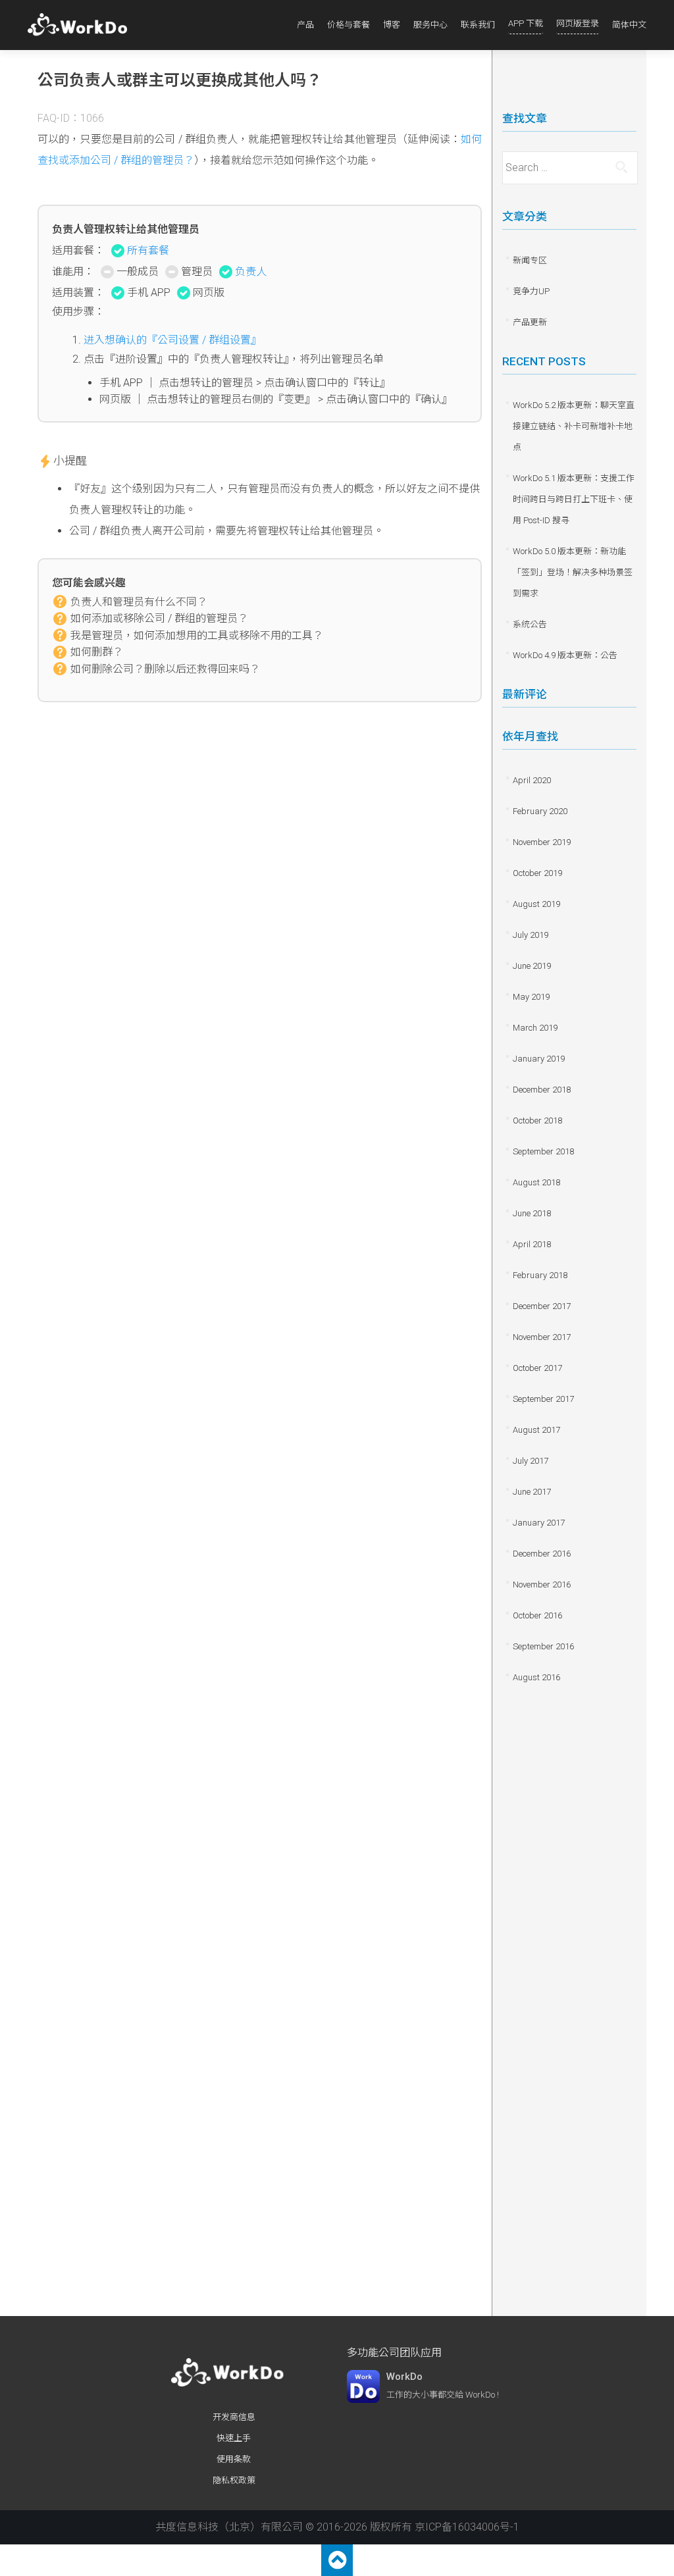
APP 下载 (526, 23)
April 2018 (532, 1244)
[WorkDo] (81, 25)
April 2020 (532, 780)
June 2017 (532, 1492)
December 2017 (542, 1306)
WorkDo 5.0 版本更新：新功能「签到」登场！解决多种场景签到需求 (573, 572)
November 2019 (542, 842)
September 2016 (543, 1646)
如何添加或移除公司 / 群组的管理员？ (159, 618)
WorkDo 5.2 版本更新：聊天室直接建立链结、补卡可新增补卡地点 (574, 426)
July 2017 (531, 1461)
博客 (392, 25)
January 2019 (539, 1059)
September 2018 (543, 1151)
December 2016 (542, 1554)
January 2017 (539, 1523)
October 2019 (537, 873)
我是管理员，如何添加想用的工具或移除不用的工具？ (197, 635)
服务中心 (430, 25)
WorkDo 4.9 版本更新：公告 (565, 655)
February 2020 (540, 811)
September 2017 (543, 1399)
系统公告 (530, 624)
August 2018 (536, 1182)
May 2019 (531, 997)
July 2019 (531, 935)
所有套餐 (148, 250)
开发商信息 (234, 2417)
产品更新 (530, 322)
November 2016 (542, 1584)
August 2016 (536, 1677)
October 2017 (537, 1368)
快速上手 (234, 2438)
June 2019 (532, 966)
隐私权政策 (234, 2480)
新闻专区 (530, 260)
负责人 (251, 271)
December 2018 (542, 1090)
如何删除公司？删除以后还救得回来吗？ (165, 669)
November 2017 (542, 1337)
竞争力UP (531, 291)
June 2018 (532, 1213)
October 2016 (537, 1615)
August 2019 (536, 904)
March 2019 (535, 1028)
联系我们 (478, 25)
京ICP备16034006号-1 (467, 2527)
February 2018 (540, 1275)
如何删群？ (97, 652)
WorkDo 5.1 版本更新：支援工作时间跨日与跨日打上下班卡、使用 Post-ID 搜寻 (574, 499)
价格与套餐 (349, 25)
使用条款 (234, 2459)
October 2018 (537, 1121)
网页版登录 (578, 23)
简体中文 (629, 25)
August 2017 (536, 1430)
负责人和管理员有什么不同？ (139, 602)
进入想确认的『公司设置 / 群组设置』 (172, 340)
